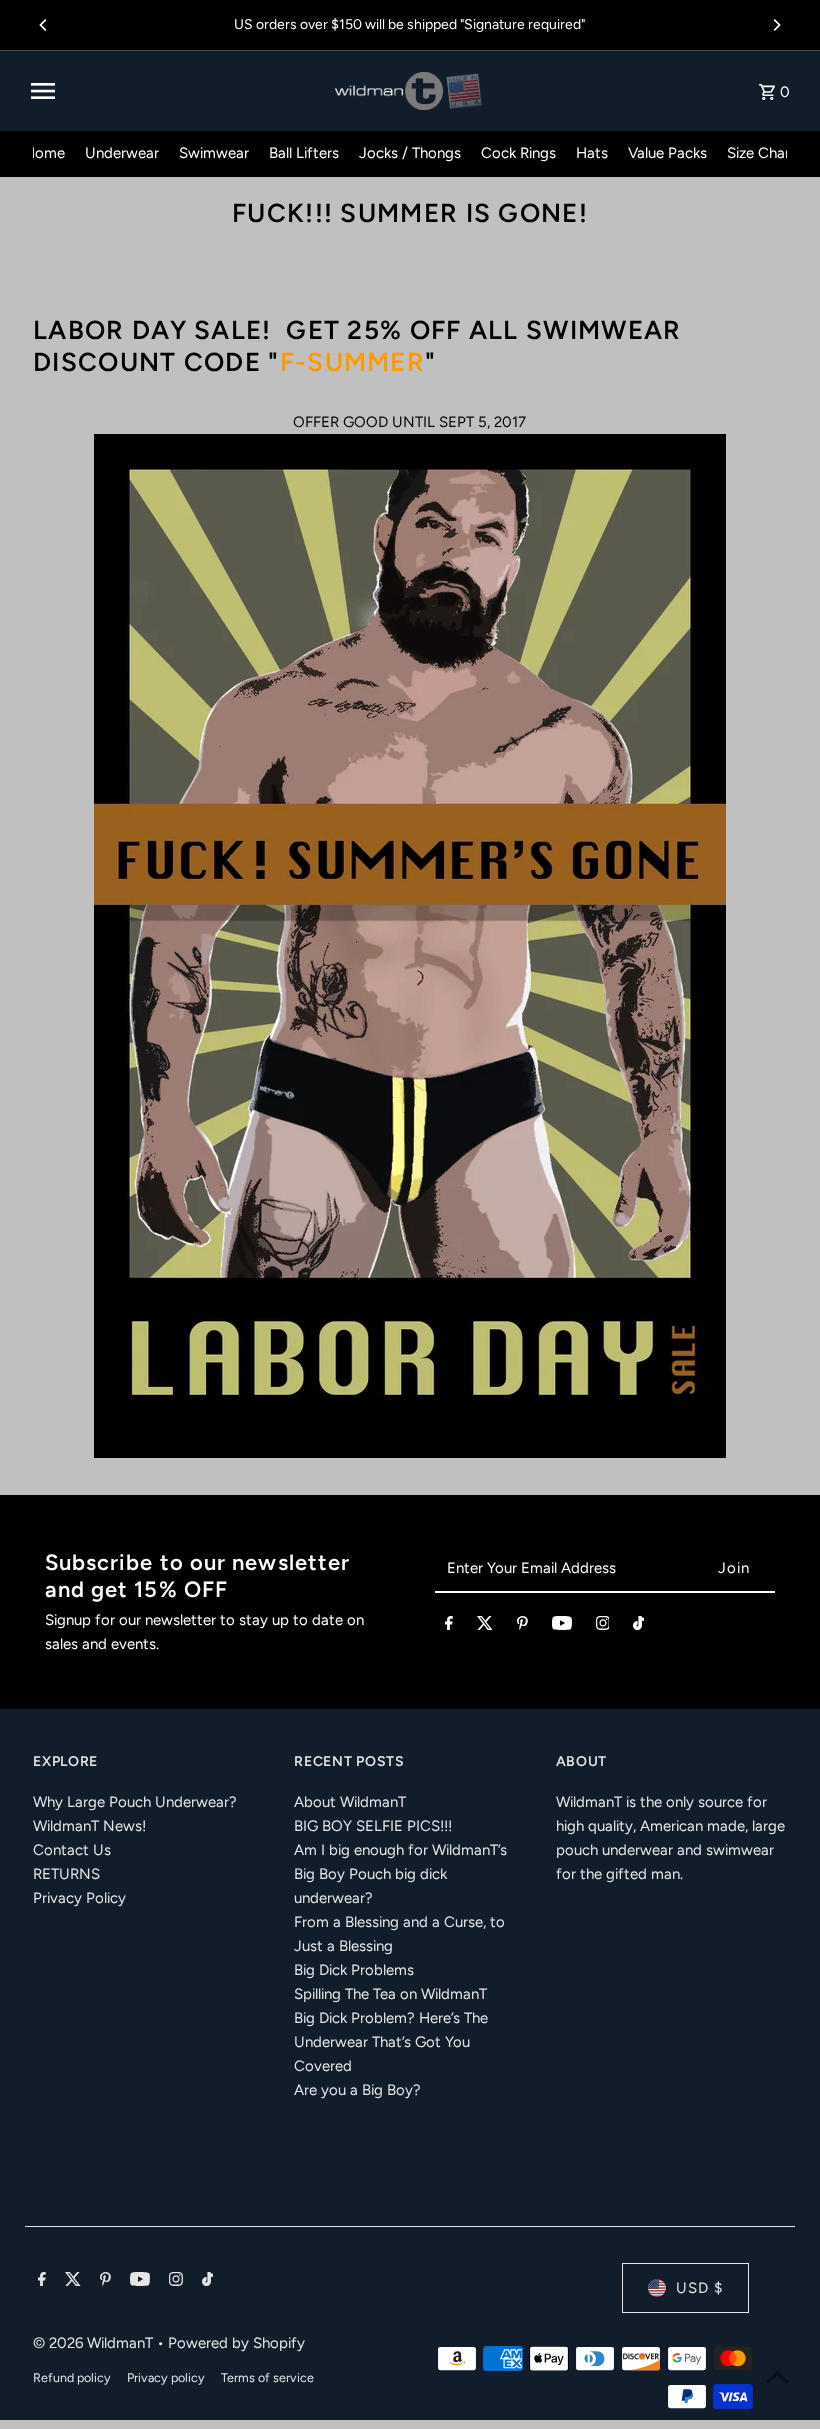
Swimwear (214, 153)
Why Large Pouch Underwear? (135, 1802)
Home (44, 153)
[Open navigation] (175, 91)
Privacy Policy (79, 1898)
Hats (592, 153)
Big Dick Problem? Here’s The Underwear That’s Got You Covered (391, 2042)
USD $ (699, 2288)
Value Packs (667, 153)
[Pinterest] (522, 1627)
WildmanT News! (89, 1826)
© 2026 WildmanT (95, 2343)
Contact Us (72, 1850)
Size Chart (761, 153)
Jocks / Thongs (410, 153)
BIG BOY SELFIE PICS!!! (373, 1826)
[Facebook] (449, 1627)
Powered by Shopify (236, 2343)
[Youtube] (562, 1627)
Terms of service (267, 2377)
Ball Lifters (304, 153)
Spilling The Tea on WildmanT (390, 1994)
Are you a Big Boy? (357, 2090)
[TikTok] (638, 1627)
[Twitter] (485, 1627)
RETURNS (66, 1874)
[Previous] (44, 25)
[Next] (776, 25)
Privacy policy (166, 2377)
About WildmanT (350, 1802)
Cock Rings (518, 153)
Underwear (122, 153)
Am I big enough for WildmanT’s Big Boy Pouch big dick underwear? (400, 1874)
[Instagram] (603, 1627)
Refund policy (72, 2377)
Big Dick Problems (354, 1970)
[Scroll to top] (777, 2376)
